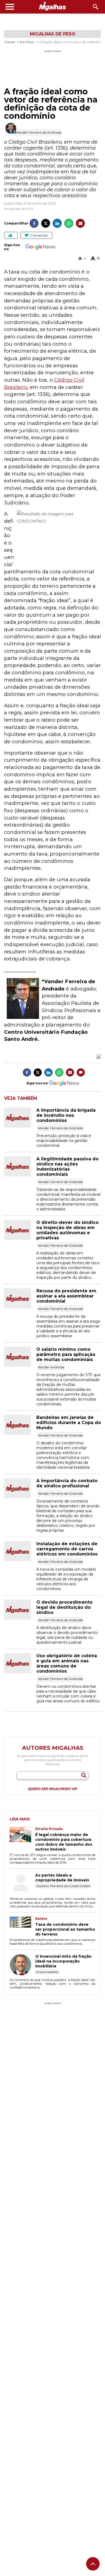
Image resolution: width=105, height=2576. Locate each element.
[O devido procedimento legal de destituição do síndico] (20, 1618)
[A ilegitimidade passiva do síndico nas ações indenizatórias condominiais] (20, 1175)
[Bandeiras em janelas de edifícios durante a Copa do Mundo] (20, 1433)
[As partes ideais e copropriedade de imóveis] (22, 1884)
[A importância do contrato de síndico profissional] (20, 1497)
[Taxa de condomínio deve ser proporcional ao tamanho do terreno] (22, 1927)
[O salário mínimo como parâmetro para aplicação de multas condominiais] (20, 1365)
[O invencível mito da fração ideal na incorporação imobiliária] (22, 1965)
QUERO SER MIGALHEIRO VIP (53, 1789)
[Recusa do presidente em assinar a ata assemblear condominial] (20, 1307)
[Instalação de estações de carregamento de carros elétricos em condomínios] (20, 1560)
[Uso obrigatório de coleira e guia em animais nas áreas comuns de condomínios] (20, 1672)
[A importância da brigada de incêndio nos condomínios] (20, 1126)
